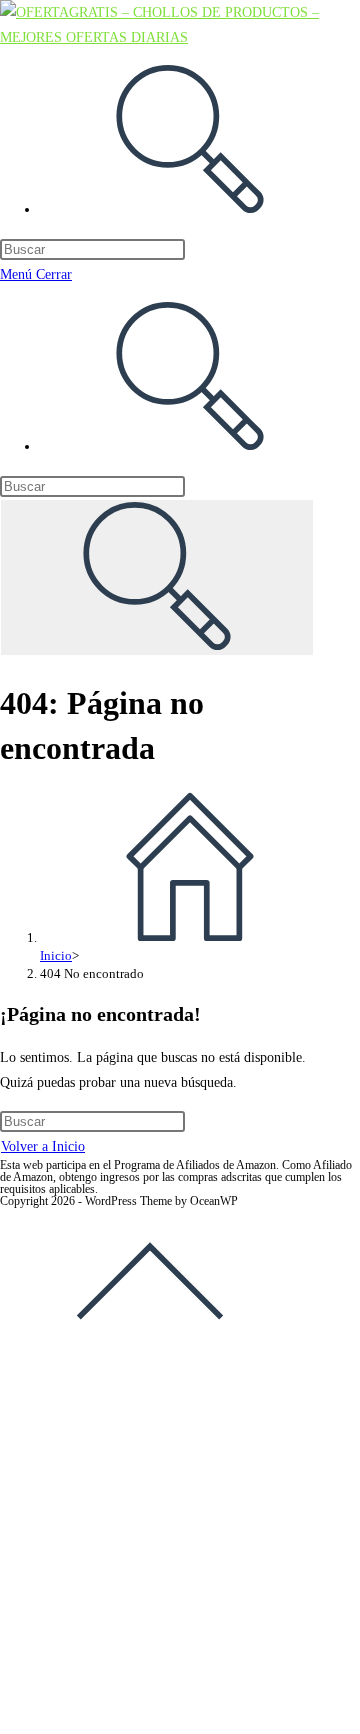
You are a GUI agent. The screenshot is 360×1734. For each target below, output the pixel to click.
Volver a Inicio (43, 1146)
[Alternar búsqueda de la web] (190, 209)
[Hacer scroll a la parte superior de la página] (150, 1352)
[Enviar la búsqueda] (157, 577)
